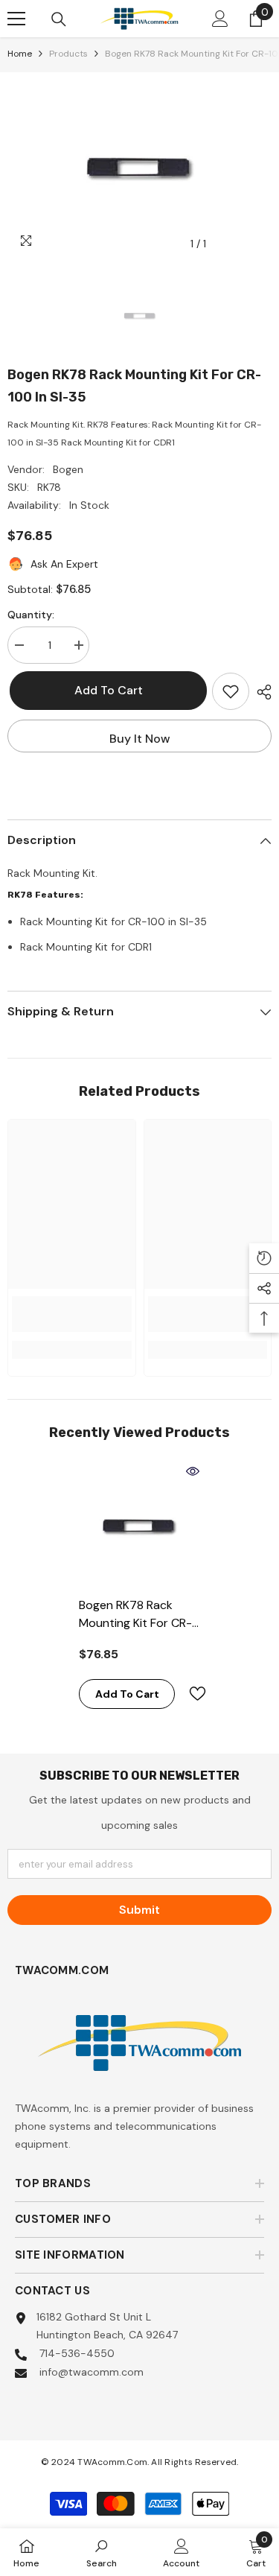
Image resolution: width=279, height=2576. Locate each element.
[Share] (260, 692)
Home (20, 54)
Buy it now (140, 739)
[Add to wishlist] (231, 691)
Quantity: (31, 615)
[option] (139, 165)
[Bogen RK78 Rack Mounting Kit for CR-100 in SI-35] (139, 1525)
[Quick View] (193, 1471)
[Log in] (220, 19)
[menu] (16, 19)
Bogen (68, 469)
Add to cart (106, 690)
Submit (139, 1910)
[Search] (59, 19)
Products (68, 54)
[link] (72, 1314)
